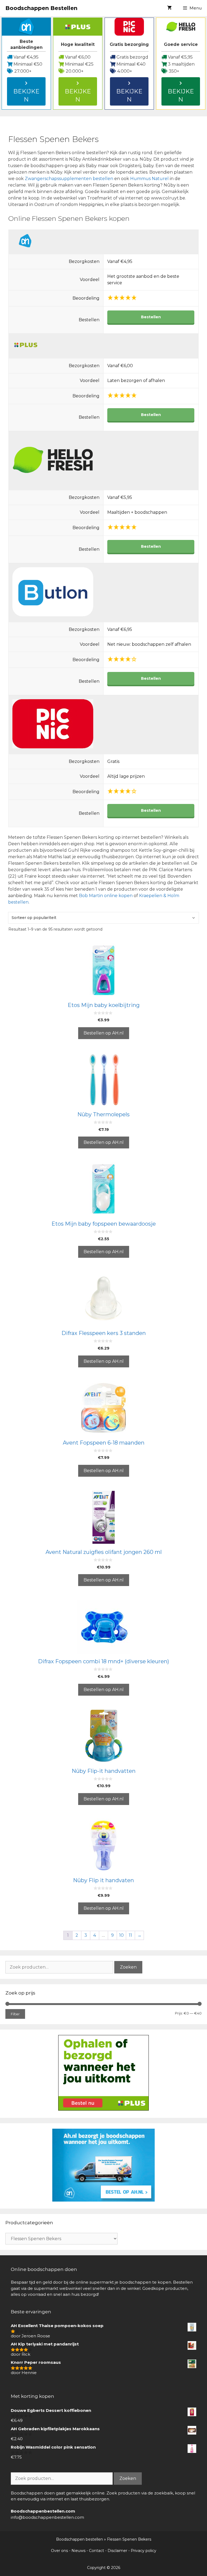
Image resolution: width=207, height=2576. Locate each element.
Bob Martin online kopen (106, 896)
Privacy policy (144, 2551)
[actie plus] (103, 2109)
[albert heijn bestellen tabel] (103, 2200)
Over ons (59, 2551)
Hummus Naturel (150, 179)
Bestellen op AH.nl (104, 1033)
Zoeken (128, 1967)
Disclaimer (117, 2551)
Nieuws (78, 2551)
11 (130, 1935)
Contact (96, 2551)
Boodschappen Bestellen (41, 8)
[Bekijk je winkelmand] (169, 8)
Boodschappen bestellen (80, 2539)
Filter (15, 2014)
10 (121, 1935)
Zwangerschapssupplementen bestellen (69, 179)
